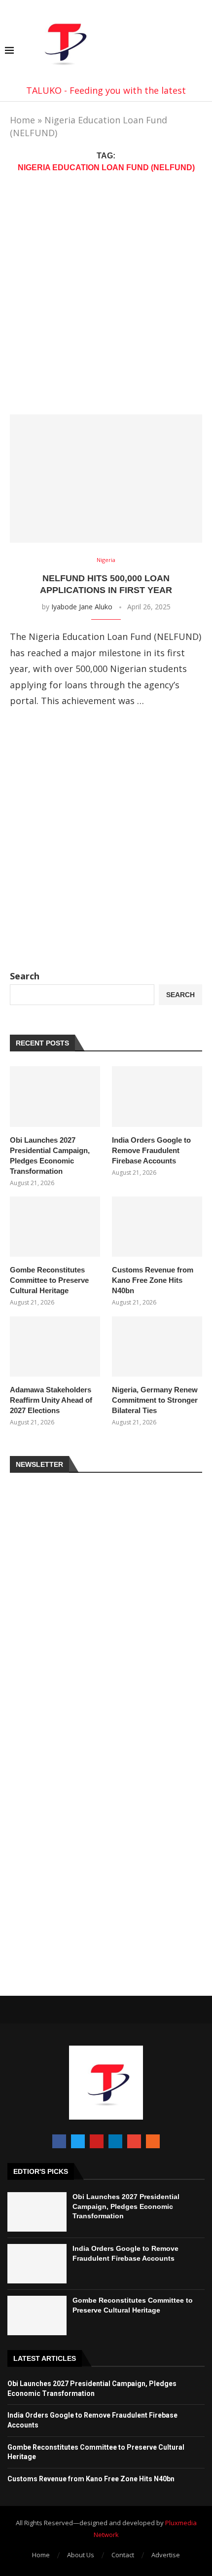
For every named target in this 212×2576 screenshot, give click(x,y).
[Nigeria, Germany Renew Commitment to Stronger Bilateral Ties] (157, 1346)
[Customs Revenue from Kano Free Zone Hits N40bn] (157, 1227)
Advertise (166, 2555)
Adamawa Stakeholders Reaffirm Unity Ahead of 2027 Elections (51, 1400)
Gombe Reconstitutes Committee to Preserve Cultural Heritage (49, 1280)
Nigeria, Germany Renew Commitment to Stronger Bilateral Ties (155, 1400)
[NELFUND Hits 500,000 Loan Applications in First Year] (106, 479)
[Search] (202, 52)
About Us (81, 2555)
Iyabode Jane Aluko (82, 607)
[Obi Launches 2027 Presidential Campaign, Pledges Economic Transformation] (55, 1096)
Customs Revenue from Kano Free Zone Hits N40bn (153, 1280)
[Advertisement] (106, 294)
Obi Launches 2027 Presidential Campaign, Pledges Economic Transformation (50, 1156)
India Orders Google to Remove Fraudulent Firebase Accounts (151, 1150)
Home (22, 120)
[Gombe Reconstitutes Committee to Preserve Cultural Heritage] (55, 1227)
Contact (123, 2555)
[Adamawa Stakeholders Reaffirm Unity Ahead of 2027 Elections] (55, 1346)
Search (25, 976)
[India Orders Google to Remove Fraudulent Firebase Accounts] (157, 1096)
